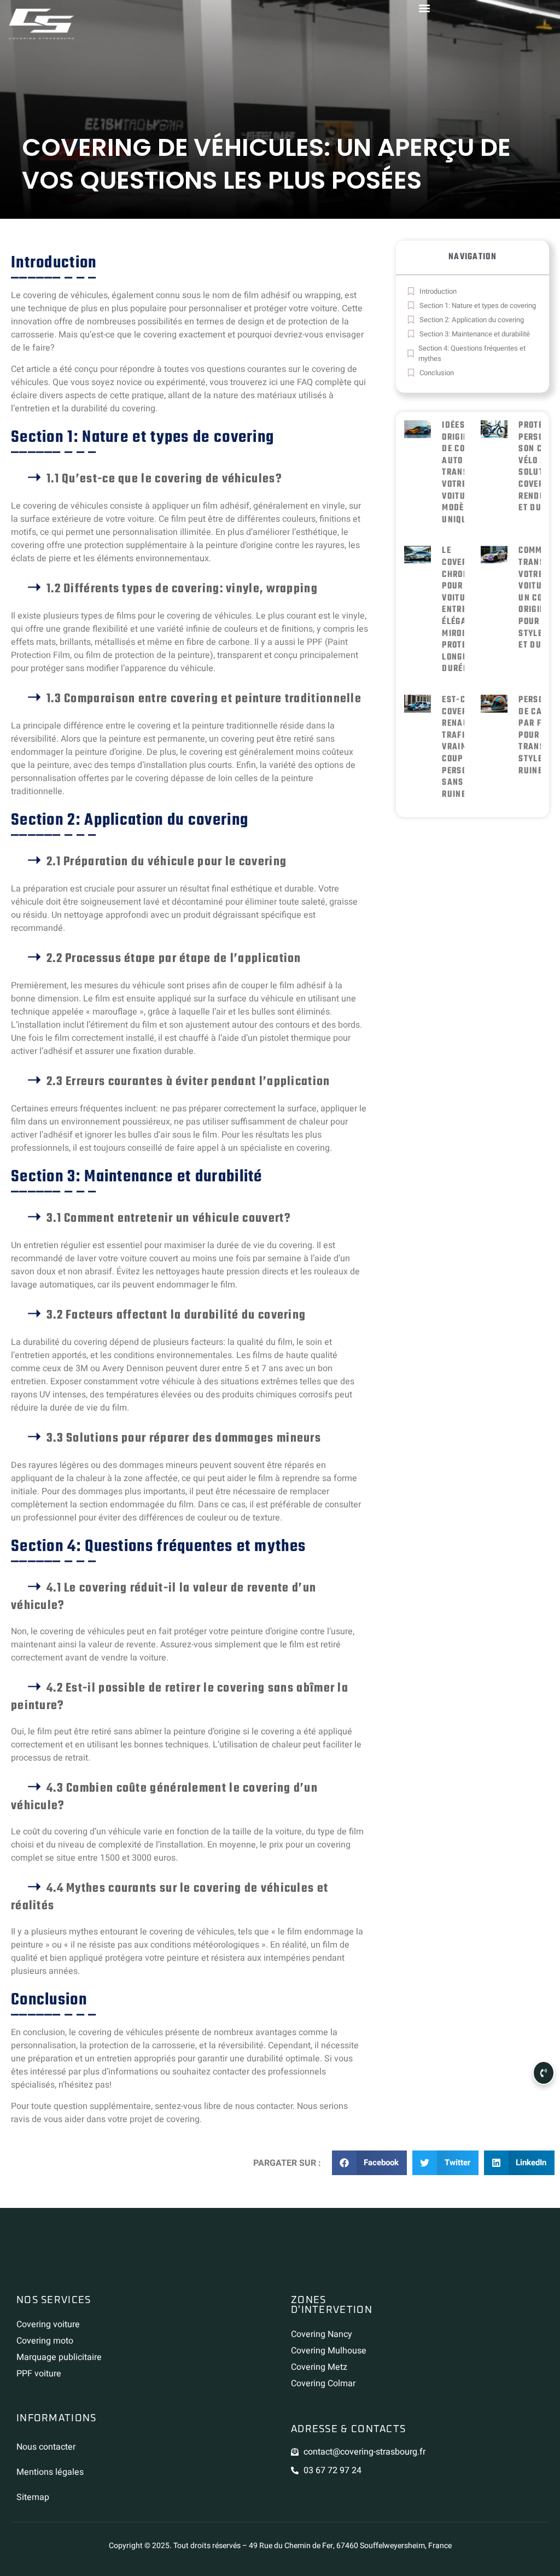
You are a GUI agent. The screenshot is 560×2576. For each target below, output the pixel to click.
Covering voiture (48, 2324)
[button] (370, 2163)
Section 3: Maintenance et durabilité (475, 334)
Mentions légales (50, 2472)
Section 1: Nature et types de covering (478, 305)
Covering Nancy (322, 2334)
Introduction (438, 291)
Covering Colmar (323, 2383)
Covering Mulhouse (329, 2351)
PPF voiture (39, 2374)
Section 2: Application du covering (472, 320)
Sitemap (33, 2497)
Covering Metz (319, 2367)
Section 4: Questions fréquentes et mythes (472, 354)
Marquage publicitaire (59, 2357)
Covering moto (45, 2341)
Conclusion (437, 373)
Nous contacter (46, 2447)
